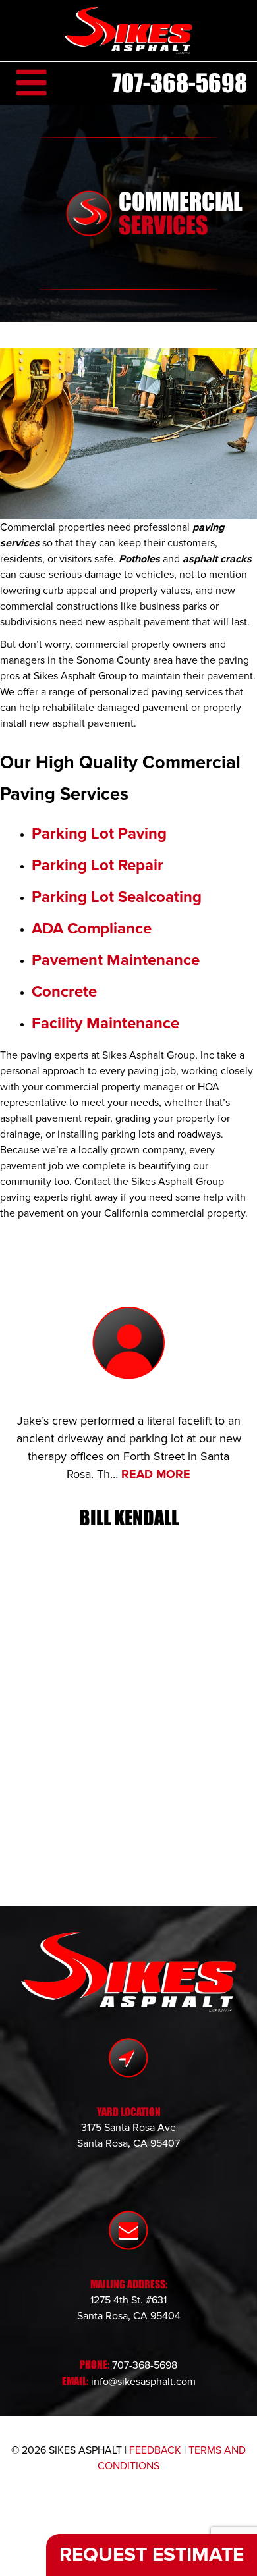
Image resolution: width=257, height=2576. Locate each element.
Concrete (64, 992)
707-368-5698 (180, 83)
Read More (156, 1474)
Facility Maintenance (105, 1023)
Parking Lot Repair (98, 865)
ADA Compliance (92, 929)
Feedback (155, 2450)
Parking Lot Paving (99, 834)
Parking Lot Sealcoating (117, 897)
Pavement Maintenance (116, 960)
